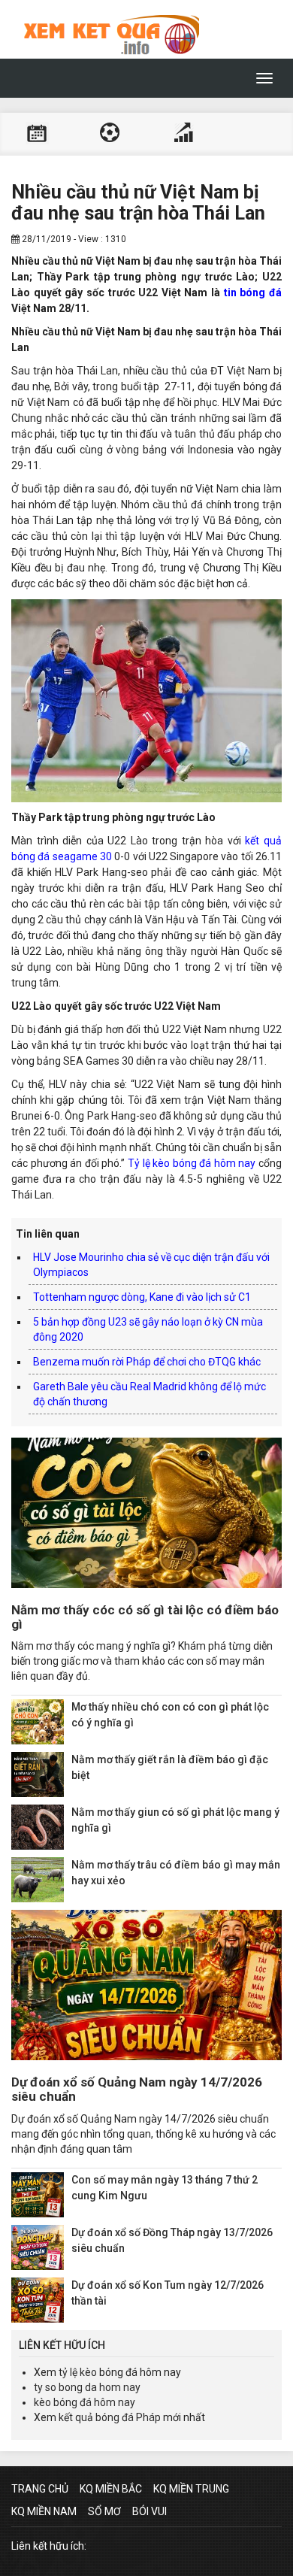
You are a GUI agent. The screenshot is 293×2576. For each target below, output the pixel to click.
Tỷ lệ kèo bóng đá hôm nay (192, 1163)
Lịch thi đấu (37, 134)
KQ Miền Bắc (111, 2489)
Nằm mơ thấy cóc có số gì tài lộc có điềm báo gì (145, 1617)
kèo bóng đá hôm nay (85, 2402)
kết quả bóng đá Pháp (110, 2417)
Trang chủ (40, 2489)
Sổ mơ (104, 2511)
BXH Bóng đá (183, 134)
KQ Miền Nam (44, 2511)
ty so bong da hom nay (87, 2387)
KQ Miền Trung (191, 2489)
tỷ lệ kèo (78, 2372)
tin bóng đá (253, 292)
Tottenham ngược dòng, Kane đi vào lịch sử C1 (142, 1297)
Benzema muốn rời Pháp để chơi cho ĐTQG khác (147, 1362)
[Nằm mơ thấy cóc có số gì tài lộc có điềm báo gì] (146, 1513)
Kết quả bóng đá (110, 134)
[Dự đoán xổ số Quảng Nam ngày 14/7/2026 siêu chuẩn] (146, 1985)
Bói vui (150, 2511)
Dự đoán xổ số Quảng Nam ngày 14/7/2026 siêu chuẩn (137, 2089)
